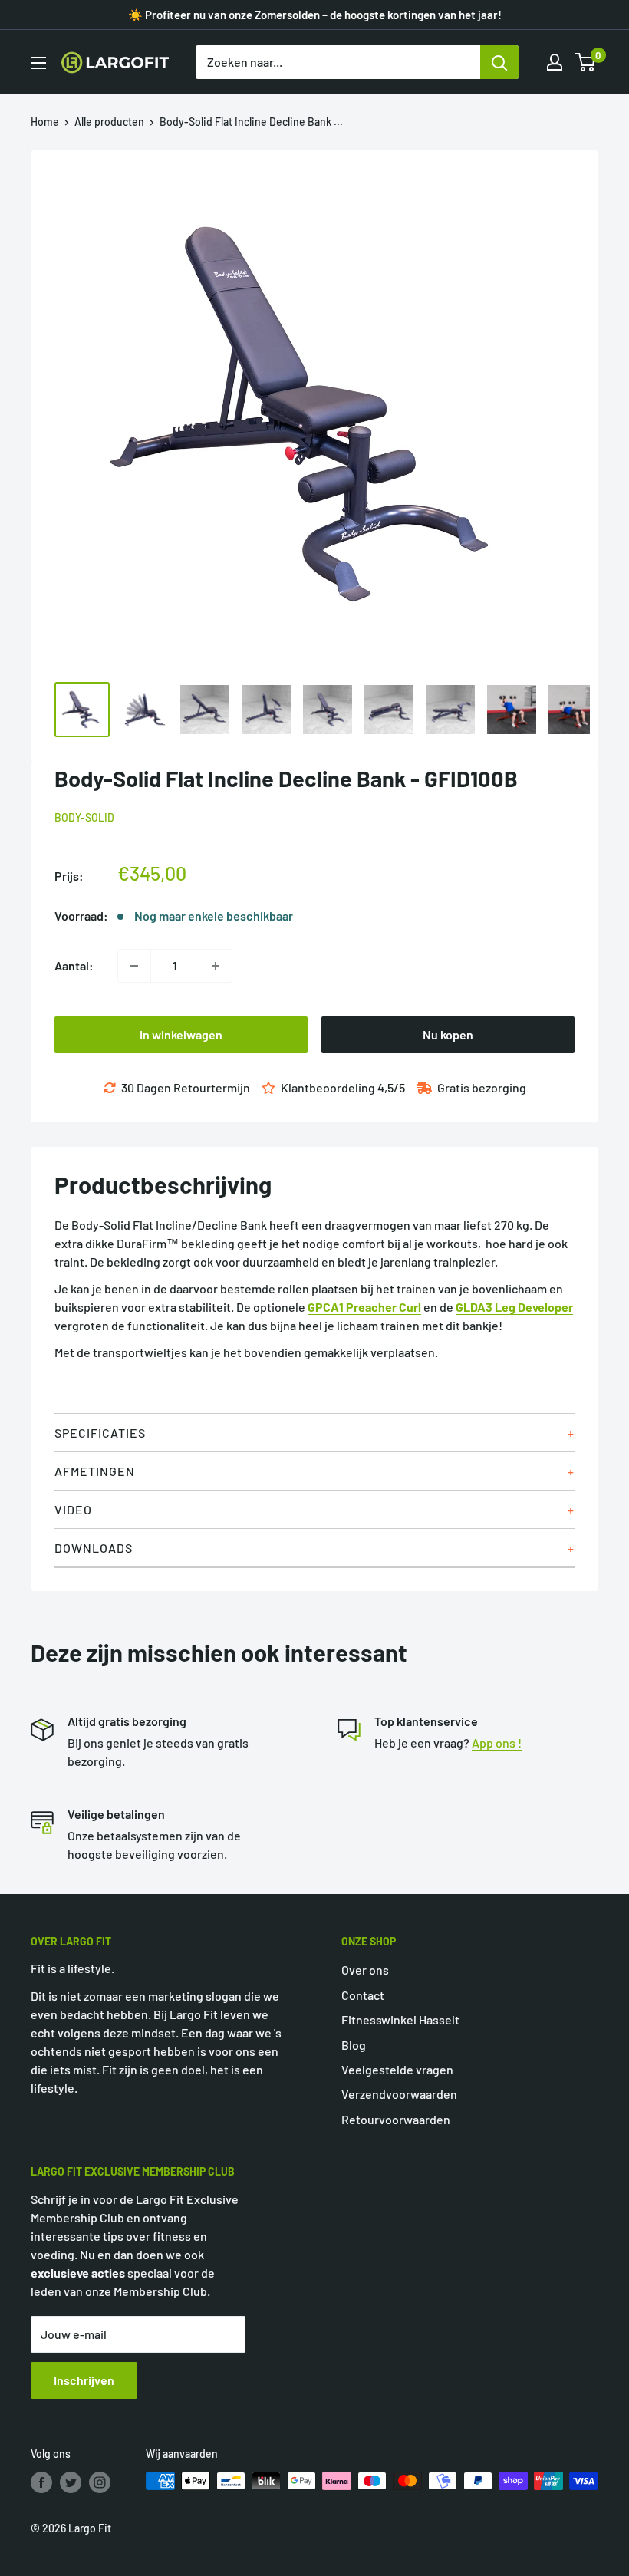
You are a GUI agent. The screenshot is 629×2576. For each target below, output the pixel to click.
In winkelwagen (181, 1034)
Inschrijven (84, 2380)
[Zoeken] (499, 62)
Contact (363, 1995)
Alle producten (109, 122)
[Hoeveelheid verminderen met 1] (134, 966)
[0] (586, 62)
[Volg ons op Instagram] (100, 2482)
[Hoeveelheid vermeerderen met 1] (216, 966)
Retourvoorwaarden (396, 2119)
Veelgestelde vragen (397, 2069)
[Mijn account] (555, 62)
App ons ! (497, 1743)
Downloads (94, 1548)
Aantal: (74, 965)
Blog (354, 2045)
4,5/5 (391, 1087)
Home (45, 122)
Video (73, 1509)
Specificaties (100, 1433)
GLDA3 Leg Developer (514, 1307)
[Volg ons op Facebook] (41, 2482)
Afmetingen (95, 1471)
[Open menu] (38, 63)
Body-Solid (84, 817)
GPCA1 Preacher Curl (364, 1307)
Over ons (365, 1970)
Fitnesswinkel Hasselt (400, 2019)
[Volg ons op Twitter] (71, 2482)
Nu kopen (448, 1034)
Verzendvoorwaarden (399, 2094)
